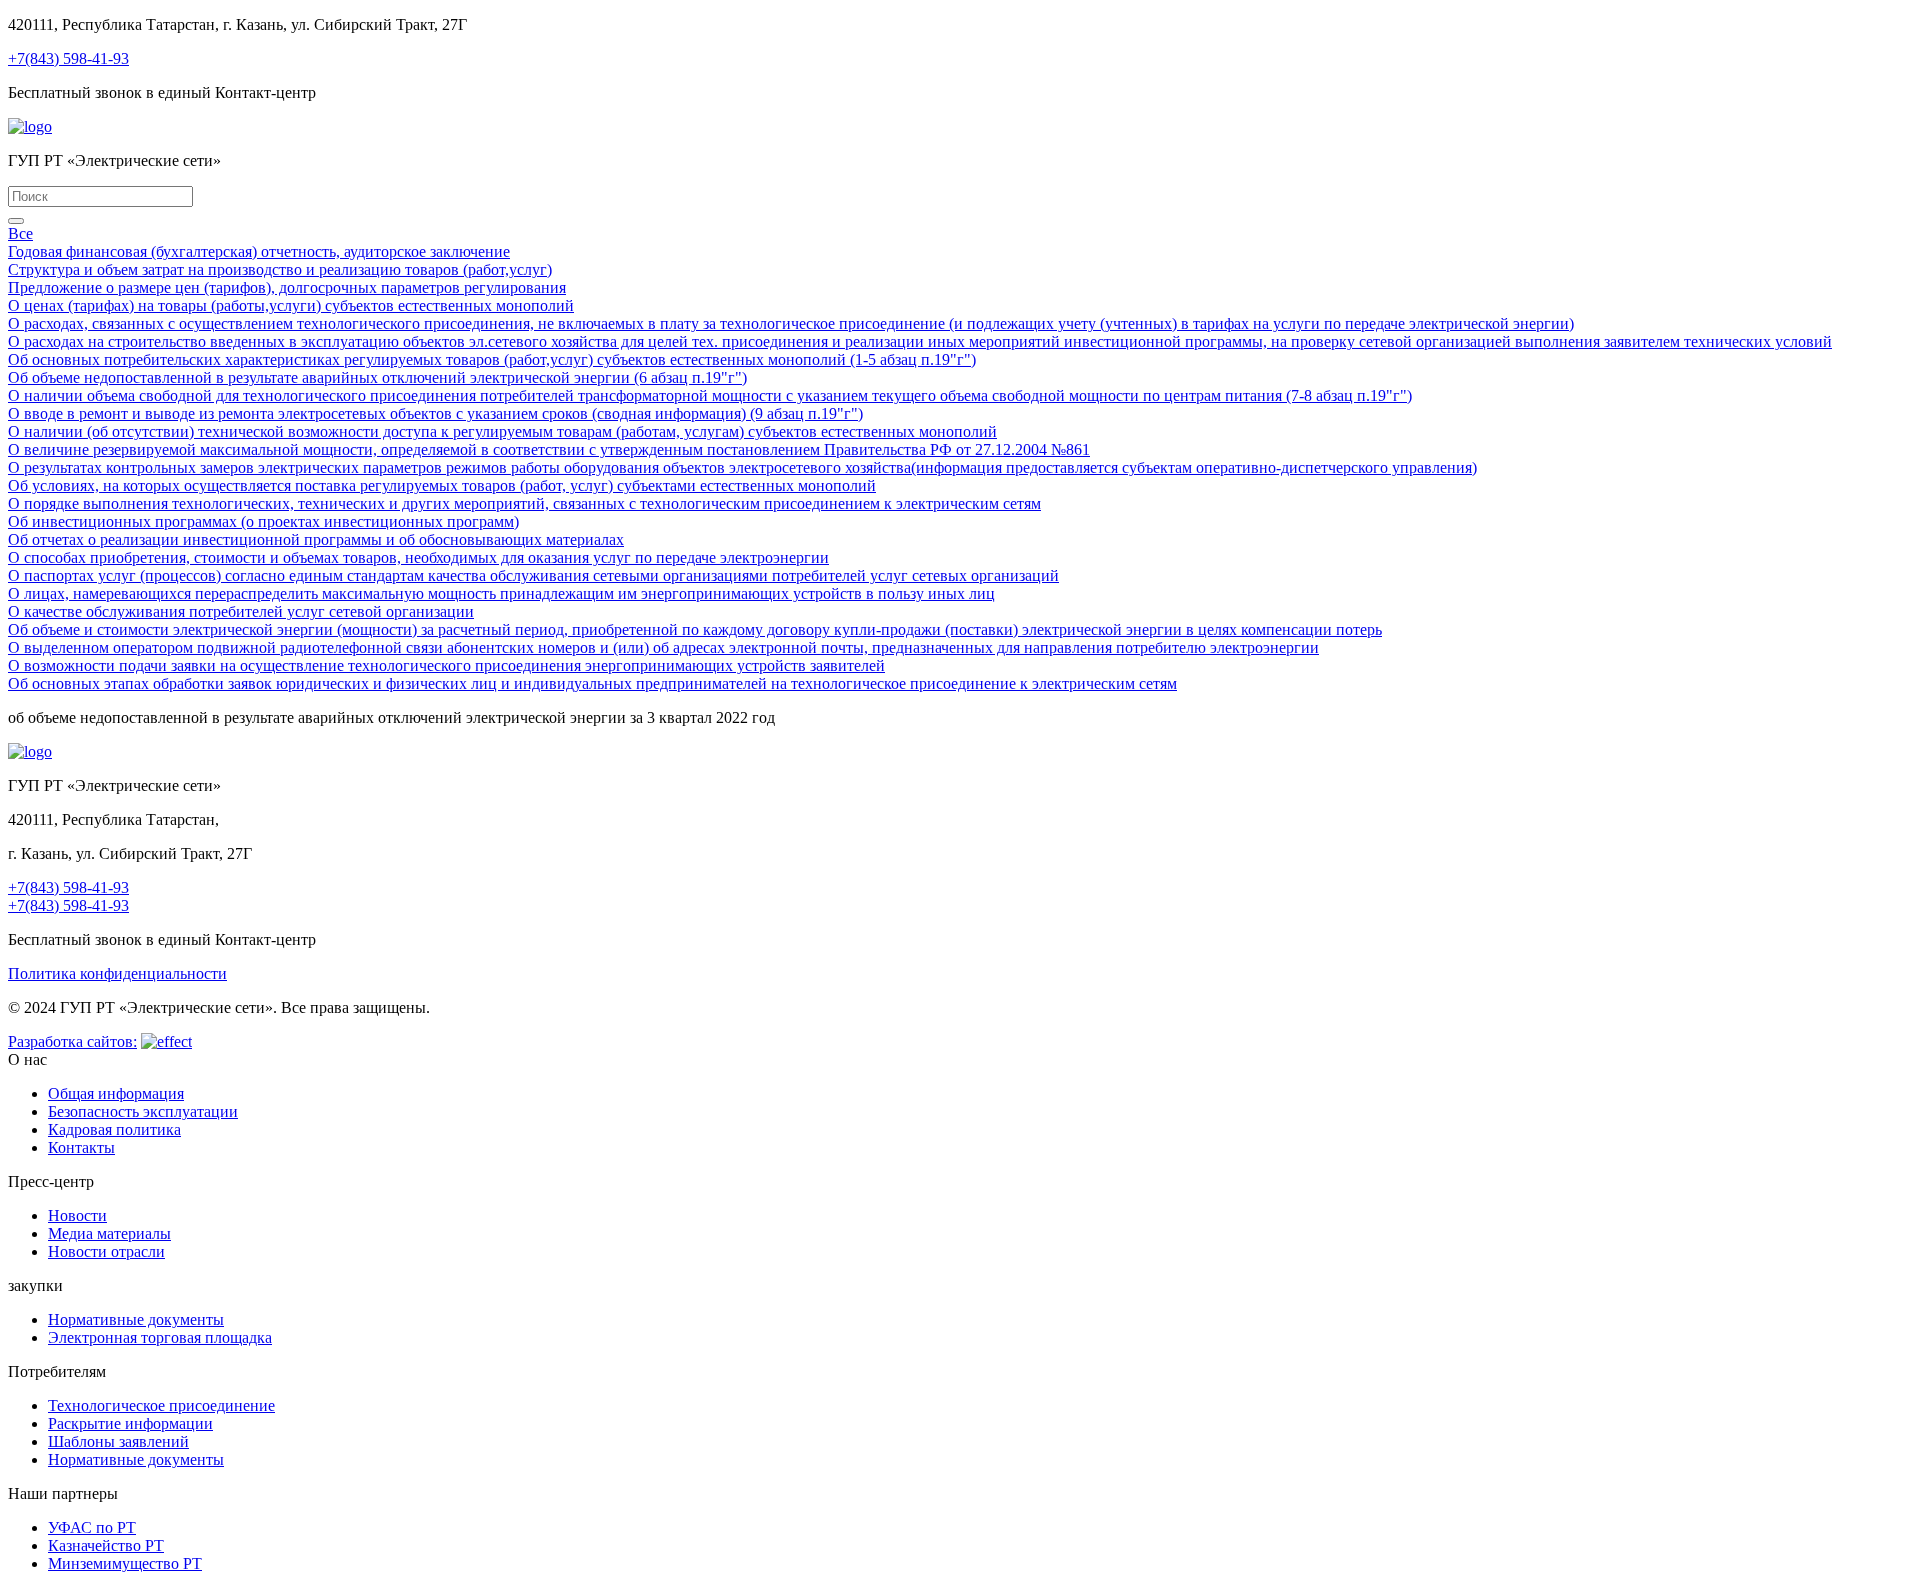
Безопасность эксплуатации (143, 1111)
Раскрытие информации (130, 1423)
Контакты (81, 1147)
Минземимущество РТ (125, 1563)
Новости (77, 1215)
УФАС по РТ (92, 1527)
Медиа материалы (109, 1233)
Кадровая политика (114, 1129)
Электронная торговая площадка (160, 1337)
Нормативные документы (136, 1319)
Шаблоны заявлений (118, 1441)
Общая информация (116, 1093)
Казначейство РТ (106, 1545)
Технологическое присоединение (161, 1405)
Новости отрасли (106, 1251)
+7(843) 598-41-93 (68, 58)
